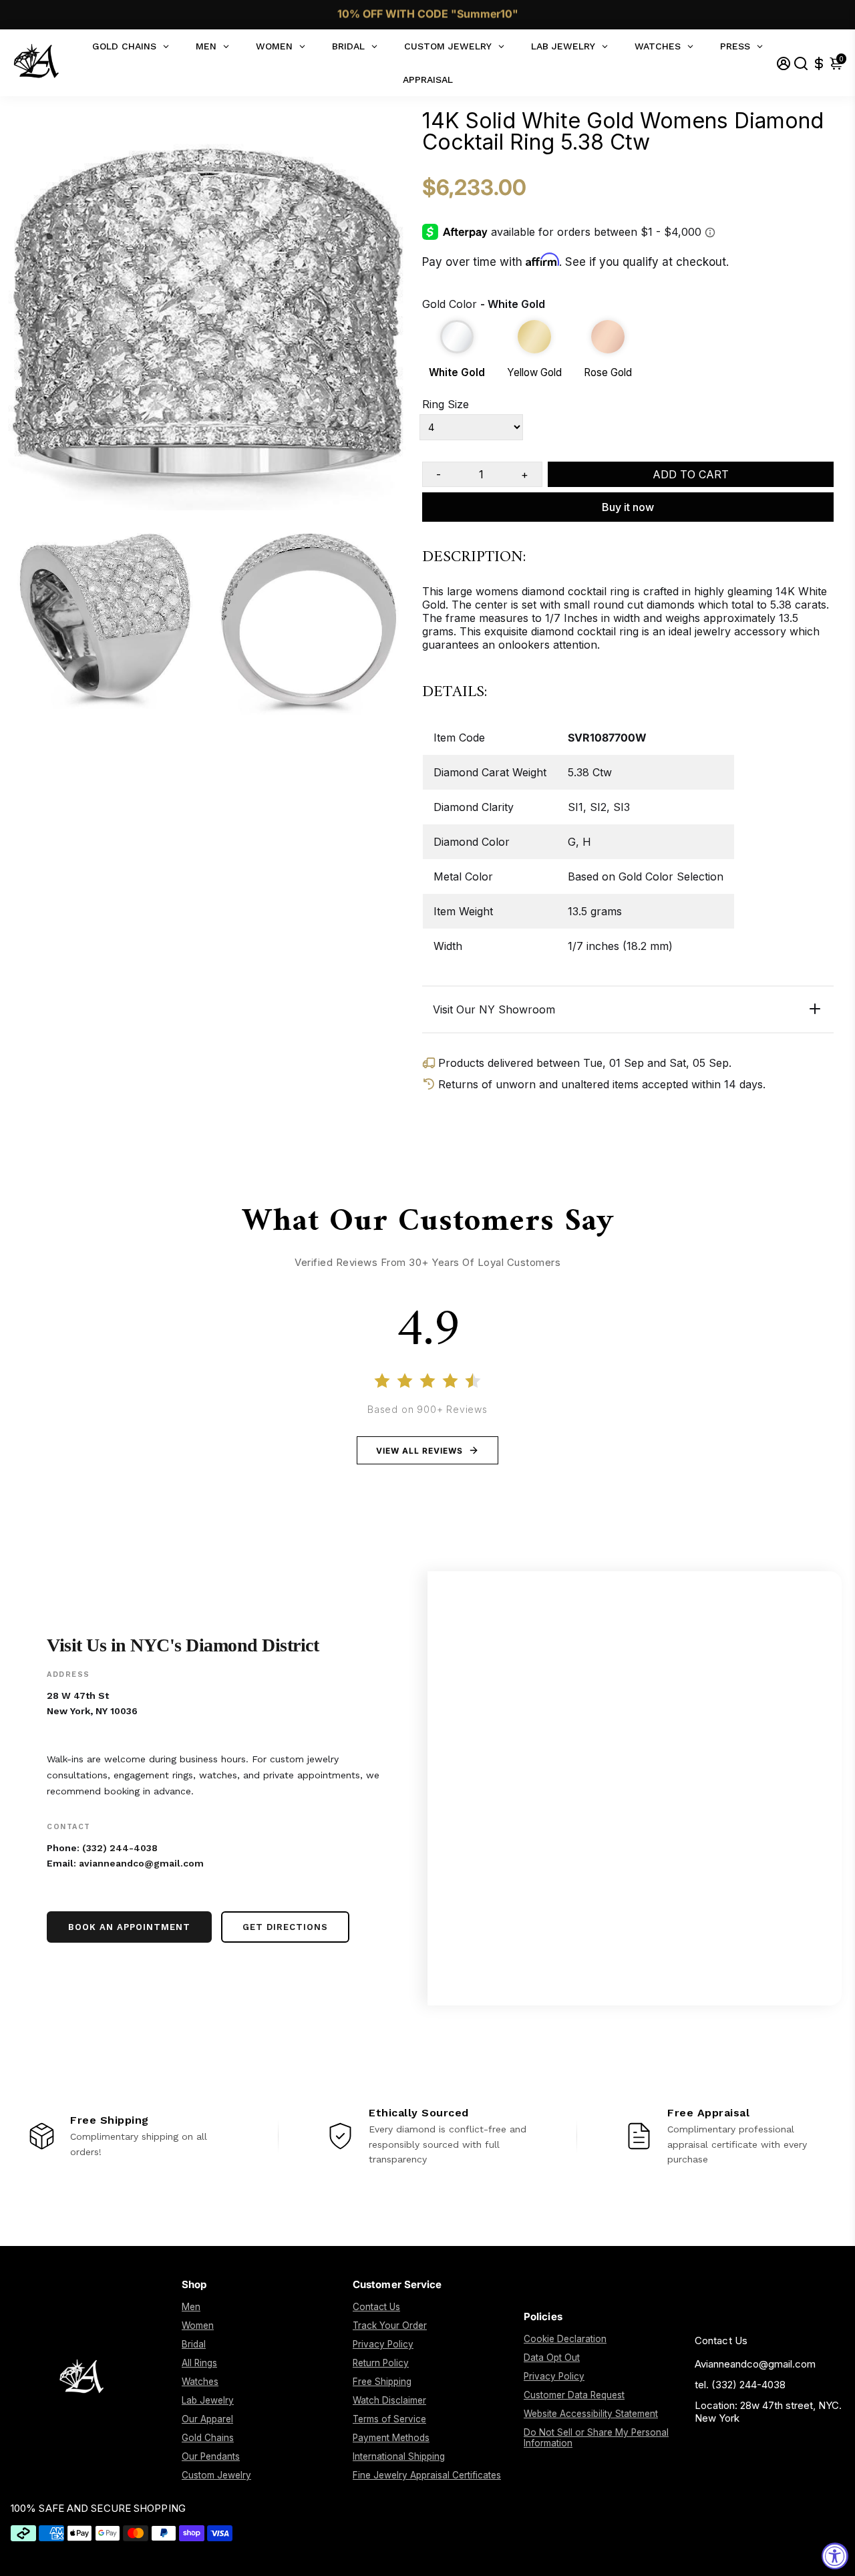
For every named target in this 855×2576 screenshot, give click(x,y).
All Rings (199, 2363)
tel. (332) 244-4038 (740, 2385)
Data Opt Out (552, 2358)
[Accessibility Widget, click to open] (835, 2556)
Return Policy (381, 2363)
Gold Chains (208, 2438)
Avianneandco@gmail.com (755, 2364)
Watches (200, 2382)
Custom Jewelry (216, 2475)
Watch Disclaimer (389, 2400)
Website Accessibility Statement (591, 2414)
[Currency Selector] (819, 63)
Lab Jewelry (208, 2400)
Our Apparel (207, 2419)
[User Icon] (784, 63)
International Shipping (399, 2456)
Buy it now (628, 507)
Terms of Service (389, 2419)
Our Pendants (211, 2456)
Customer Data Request (574, 2395)
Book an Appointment (129, 1927)
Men (191, 2307)
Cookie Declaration (565, 2339)
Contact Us (376, 2307)
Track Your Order (390, 2325)
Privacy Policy (383, 2344)
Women (198, 2325)
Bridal (194, 2344)
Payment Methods (391, 2438)
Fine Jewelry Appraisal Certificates (427, 2475)
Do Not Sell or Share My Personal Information (596, 2438)
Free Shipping (382, 2382)
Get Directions (285, 1927)
